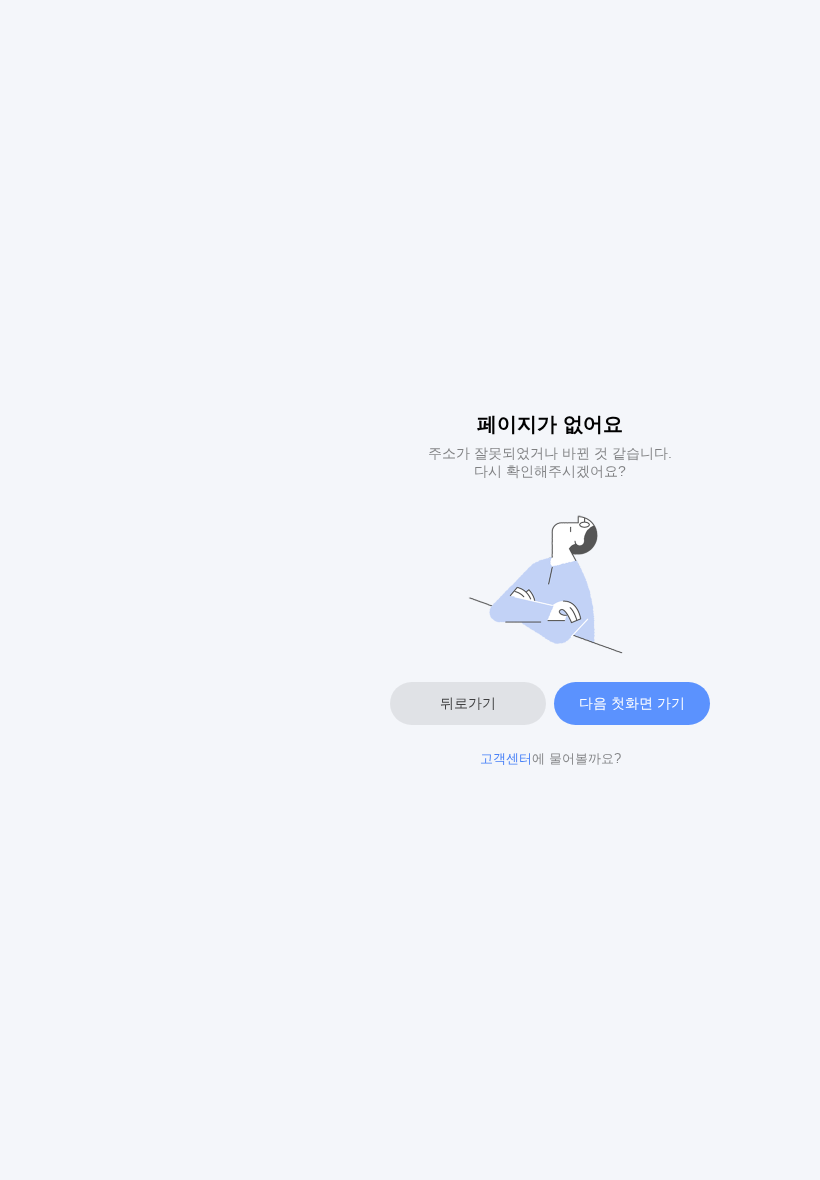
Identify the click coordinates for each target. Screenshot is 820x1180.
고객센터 (506, 758)
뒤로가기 (468, 703)
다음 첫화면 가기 (632, 703)
